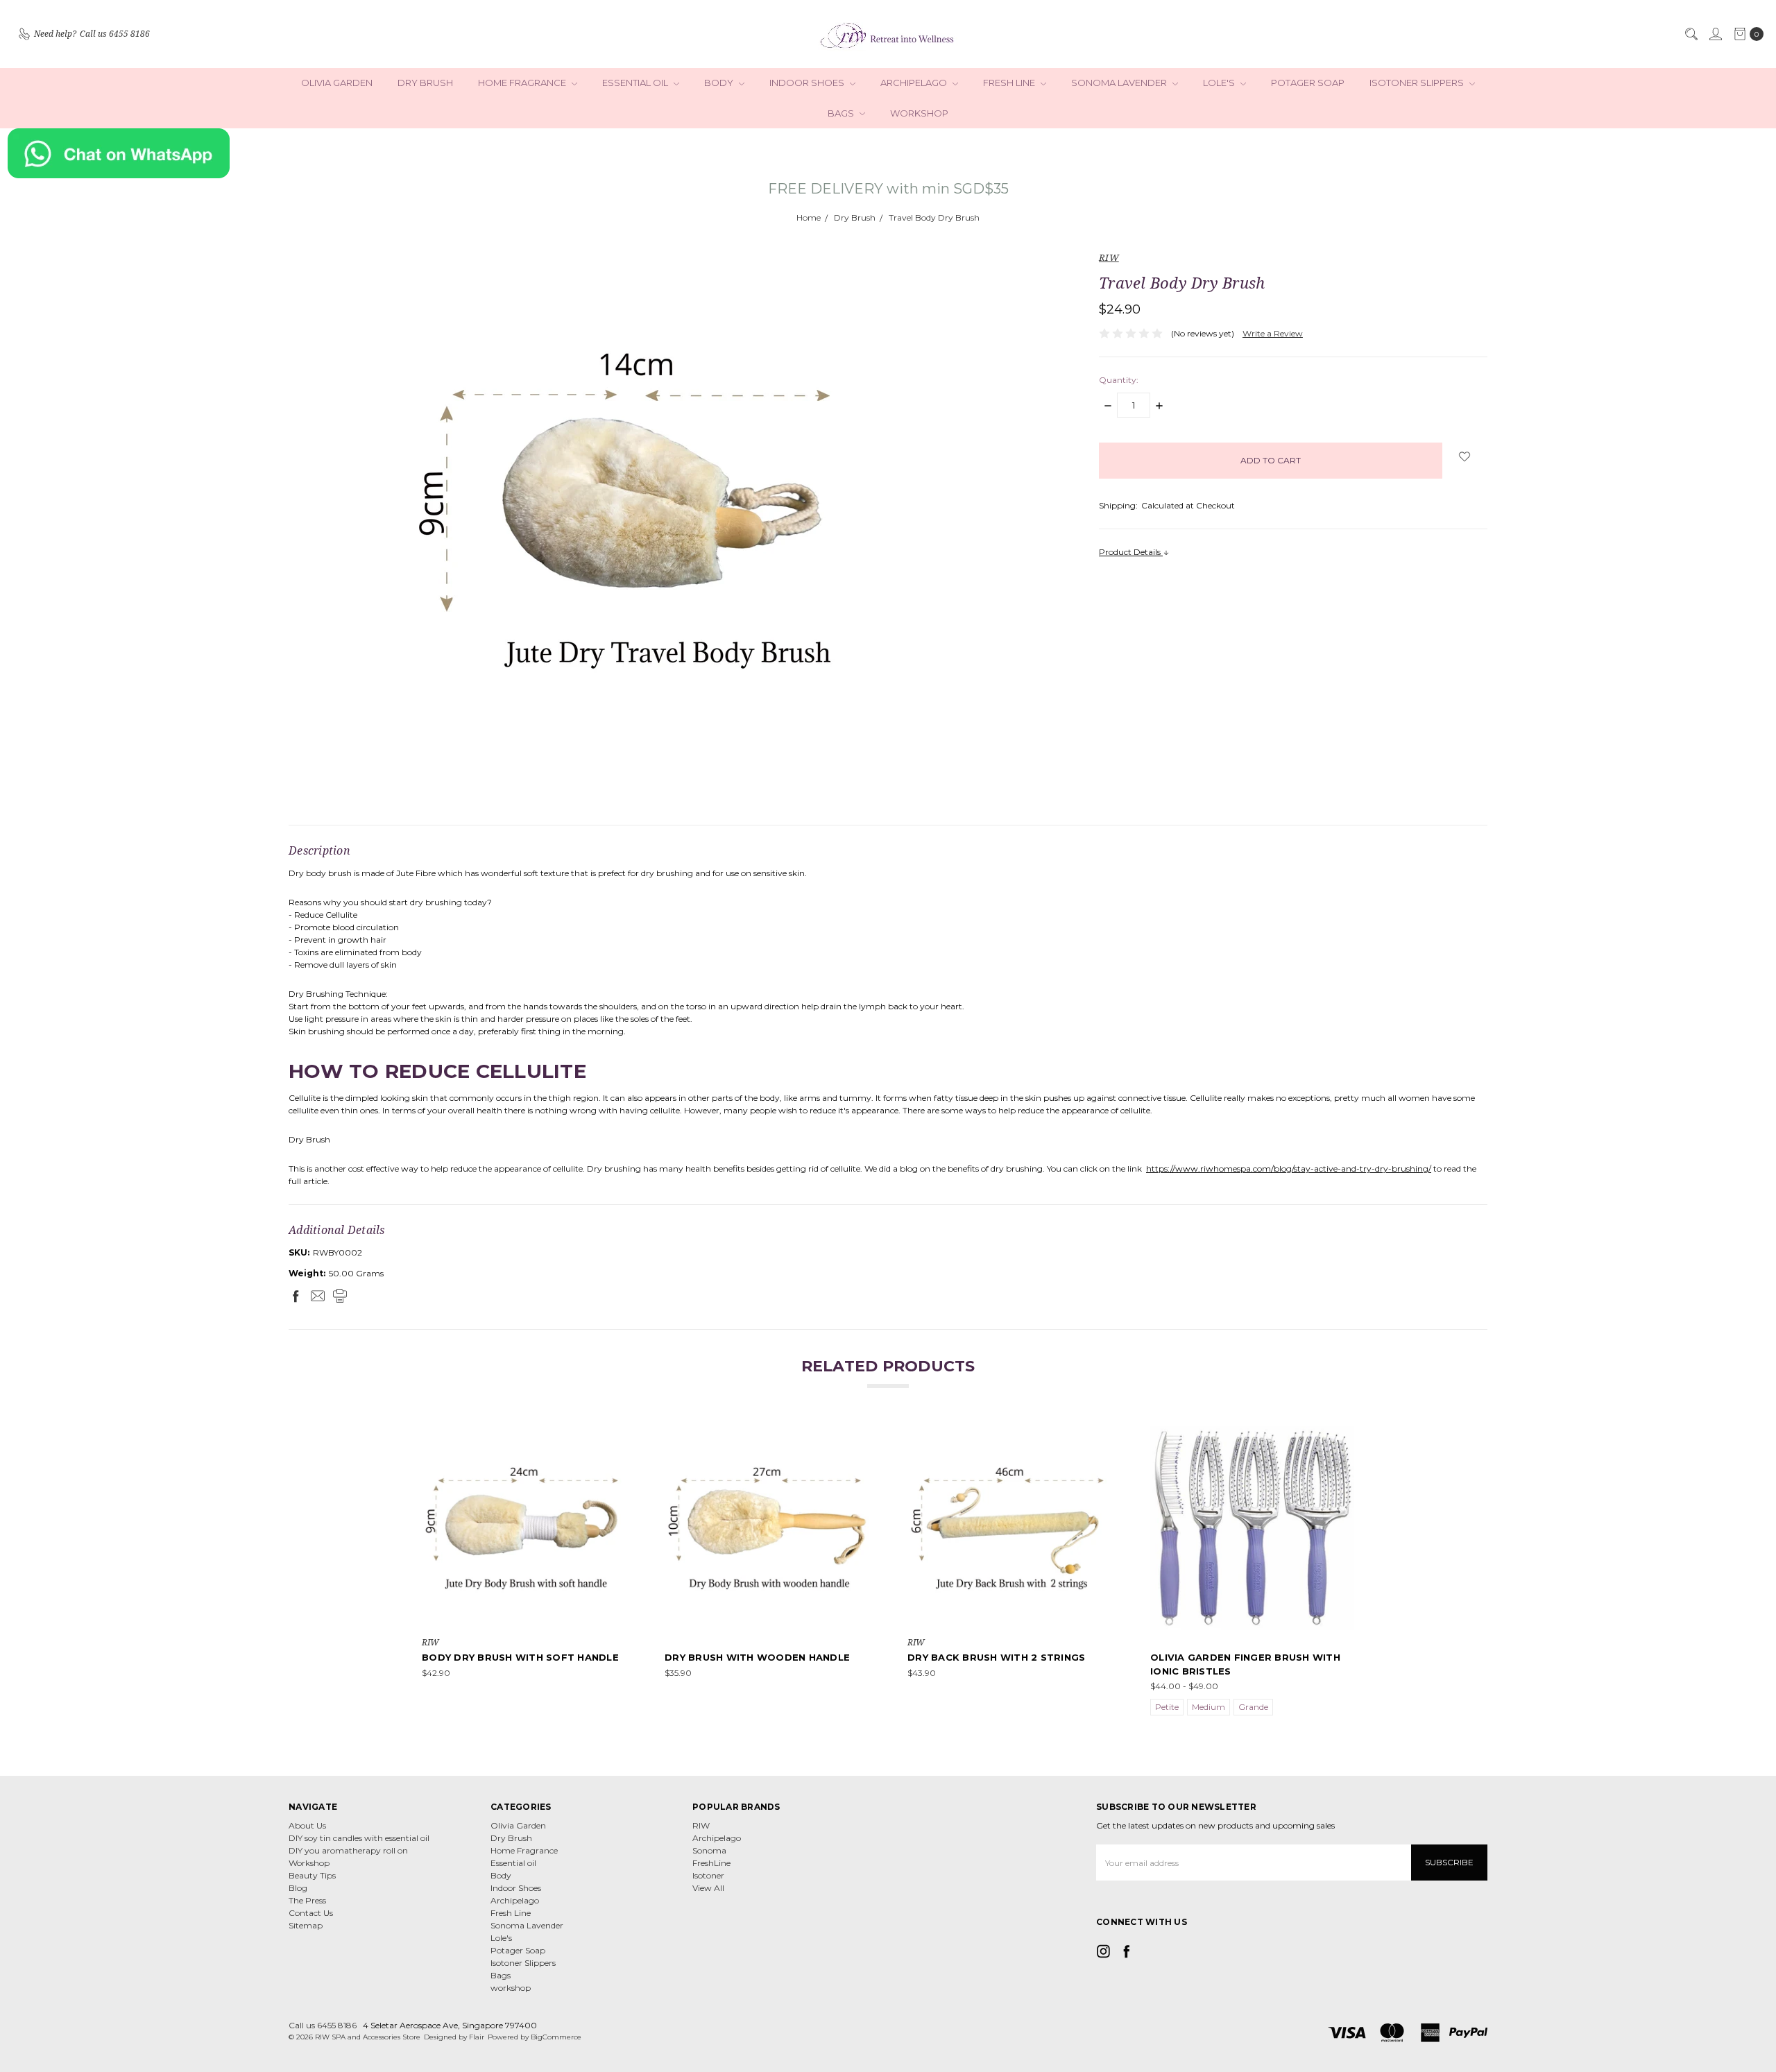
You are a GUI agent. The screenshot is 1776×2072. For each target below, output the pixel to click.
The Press (307, 1900)
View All (708, 1888)
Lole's (1220, 83)
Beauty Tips (312, 1875)
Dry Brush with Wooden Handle (757, 1657)
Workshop (309, 1863)
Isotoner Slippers (1418, 83)
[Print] (340, 1296)
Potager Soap (1308, 83)
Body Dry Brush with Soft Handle (520, 1657)
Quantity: (1119, 380)
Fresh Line (1010, 83)
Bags (842, 113)
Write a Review (1273, 333)
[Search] (1691, 34)
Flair (477, 2037)
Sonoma (709, 1850)
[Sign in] (1715, 34)
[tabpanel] (524, 1572)
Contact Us (311, 1913)
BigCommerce (556, 2037)
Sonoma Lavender (1120, 83)
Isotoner (708, 1875)
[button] (888, 153)
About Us (307, 1825)
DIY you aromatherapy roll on (348, 1850)
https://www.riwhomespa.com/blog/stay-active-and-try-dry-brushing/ (1289, 1168)
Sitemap (306, 1925)
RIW (701, 1825)
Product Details (1131, 552)
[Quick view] (616, 1436)
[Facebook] (296, 1296)
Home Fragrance (523, 83)
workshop (919, 113)
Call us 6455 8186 (323, 2025)
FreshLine (711, 1863)
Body (720, 83)
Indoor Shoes (808, 83)
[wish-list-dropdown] (1465, 456)
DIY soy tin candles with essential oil (359, 1838)
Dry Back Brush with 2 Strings (996, 1657)
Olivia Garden (337, 83)
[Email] (318, 1296)
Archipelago (915, 83)
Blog (298, 1888)
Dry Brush (425, 83)
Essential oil (636, 83)
